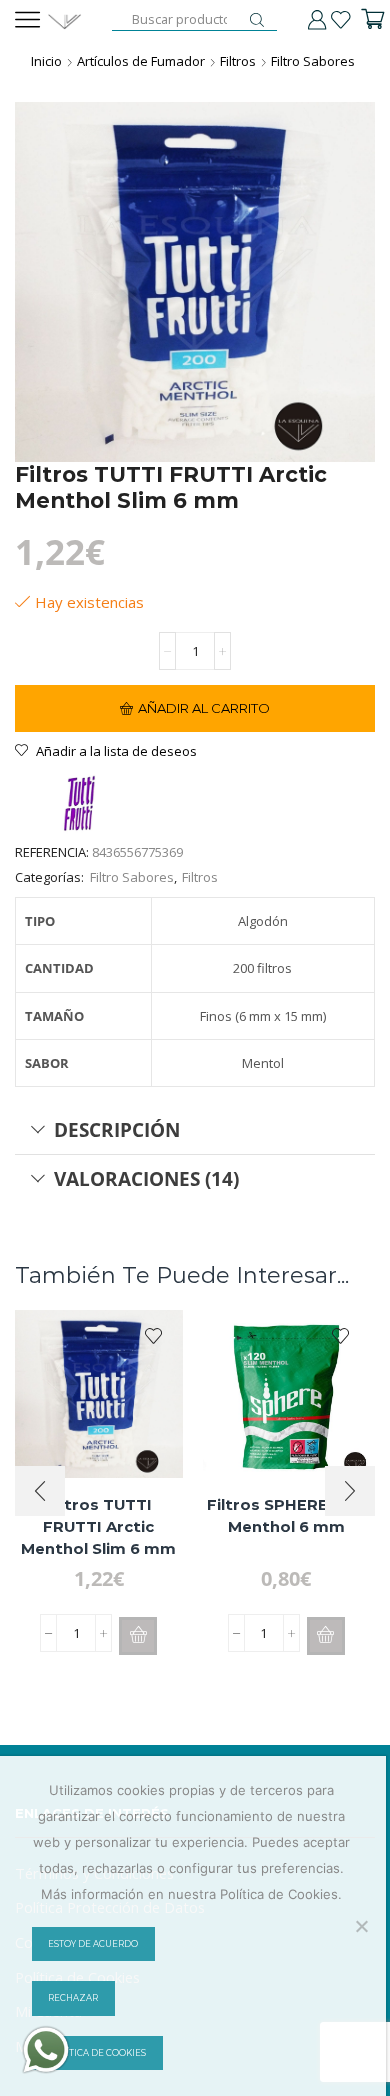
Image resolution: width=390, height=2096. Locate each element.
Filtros (238, 61)
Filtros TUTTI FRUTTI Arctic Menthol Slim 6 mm (98, 1527)
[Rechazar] (361, 1926)
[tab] (195, 1130)
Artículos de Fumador (141, 61)
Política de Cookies (97, 2053)
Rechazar (73, 1998)
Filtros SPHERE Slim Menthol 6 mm (286, 1516)
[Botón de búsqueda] (257, 20)
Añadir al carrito (204, 708)
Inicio (46, 61)
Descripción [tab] (117, 1129)
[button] (138, 1636)
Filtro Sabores (313, 61)
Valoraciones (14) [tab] (146, 1178)
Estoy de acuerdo (93, 1944)
